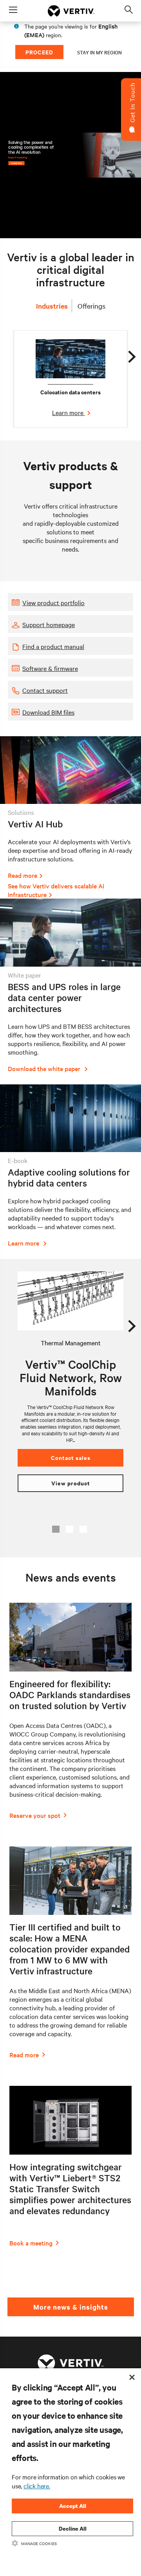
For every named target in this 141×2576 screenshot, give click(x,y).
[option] (70, 379)
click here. (37, 2486)
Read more (23, 875)
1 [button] (56, 1529)
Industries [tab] (52, 306)
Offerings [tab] (91, 306)
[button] (70, 602)
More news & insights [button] (71, 2307)
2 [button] (70, 1529)
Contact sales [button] (71, 1457)
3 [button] (83, 1529)
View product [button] (71, 1483)
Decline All (73, 2528)
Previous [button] (17, 1323)
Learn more (69, 412)
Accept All (73, 2506)
